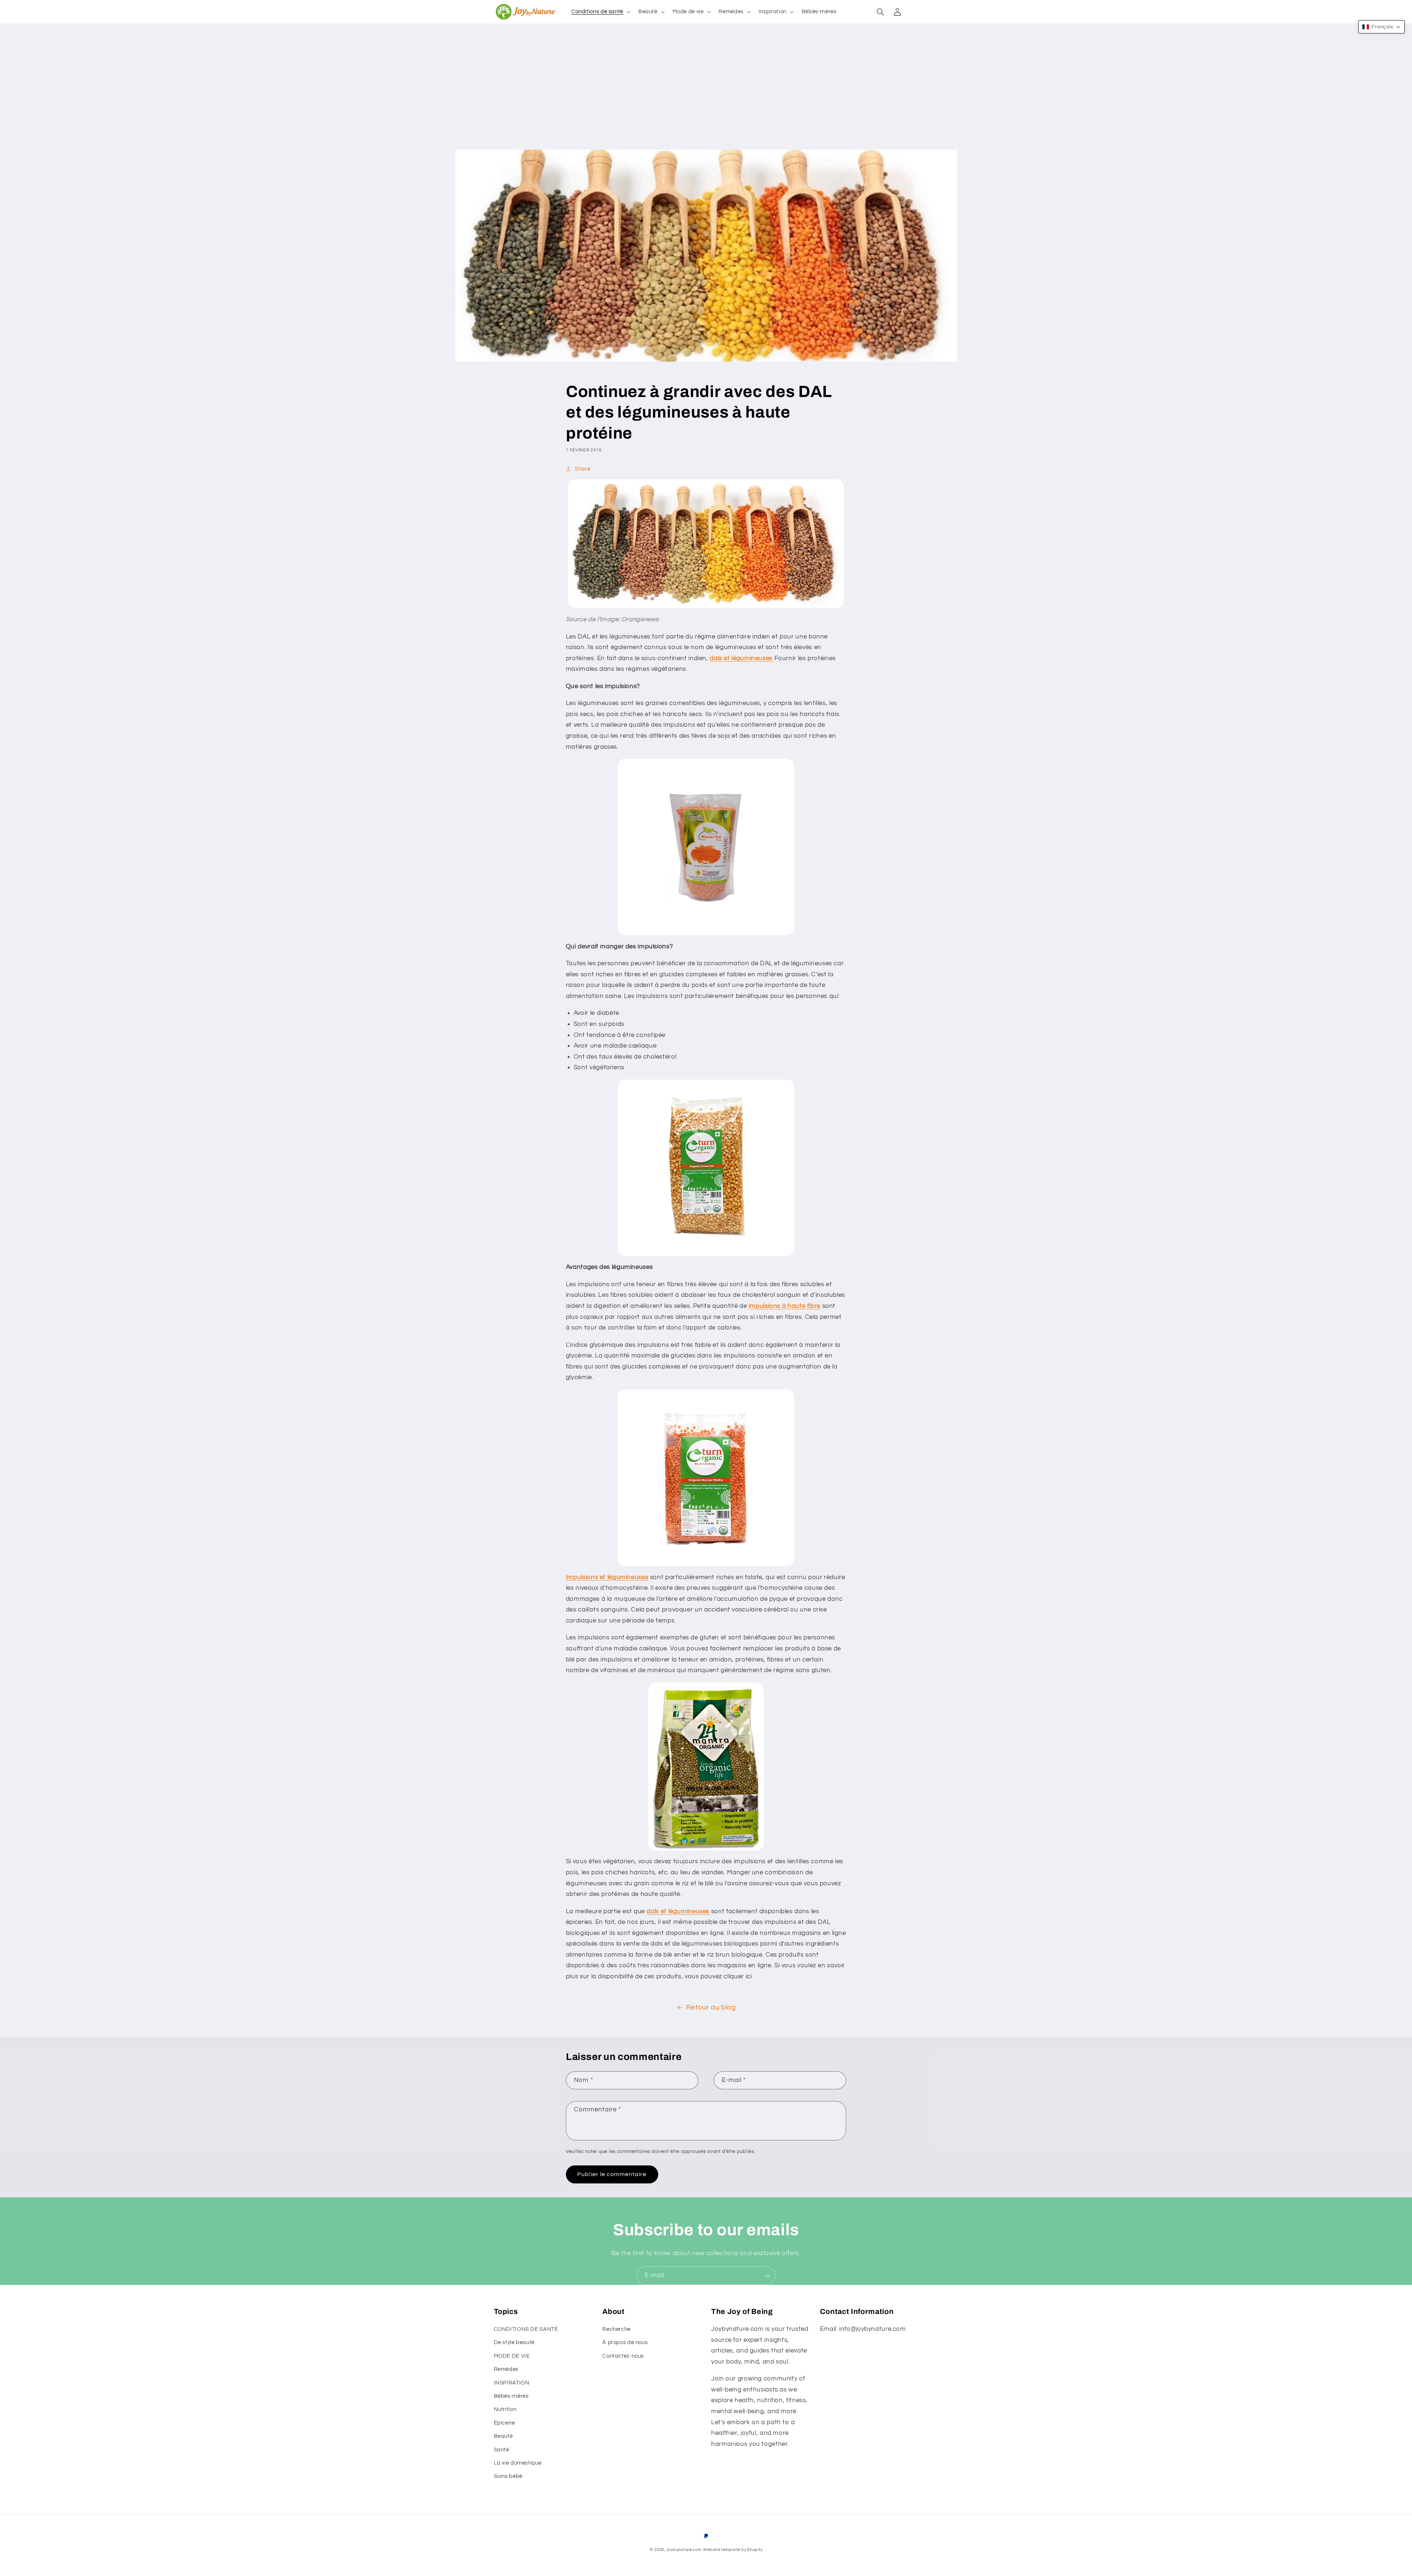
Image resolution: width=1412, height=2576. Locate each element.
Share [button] (582, 469)
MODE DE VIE (512, 2356)
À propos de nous (625, 2342)
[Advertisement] (706, 94)
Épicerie (504, 2423)
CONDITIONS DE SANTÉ (526, 2329)
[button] (600, 12)
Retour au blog (711, 2008)
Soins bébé (508, 2476)
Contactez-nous (623, 2356)
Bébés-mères (511, 2396)
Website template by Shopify (733, 2550)
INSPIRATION (512, 2383)
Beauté (503, 2436)
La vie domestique (518, 2463)
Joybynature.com (684, 2550)
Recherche (616, 2329)
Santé (502, 2450)
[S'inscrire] (767, 2276)
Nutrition (505, 2409)
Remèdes (506, 2369)
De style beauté (514, 2342)
